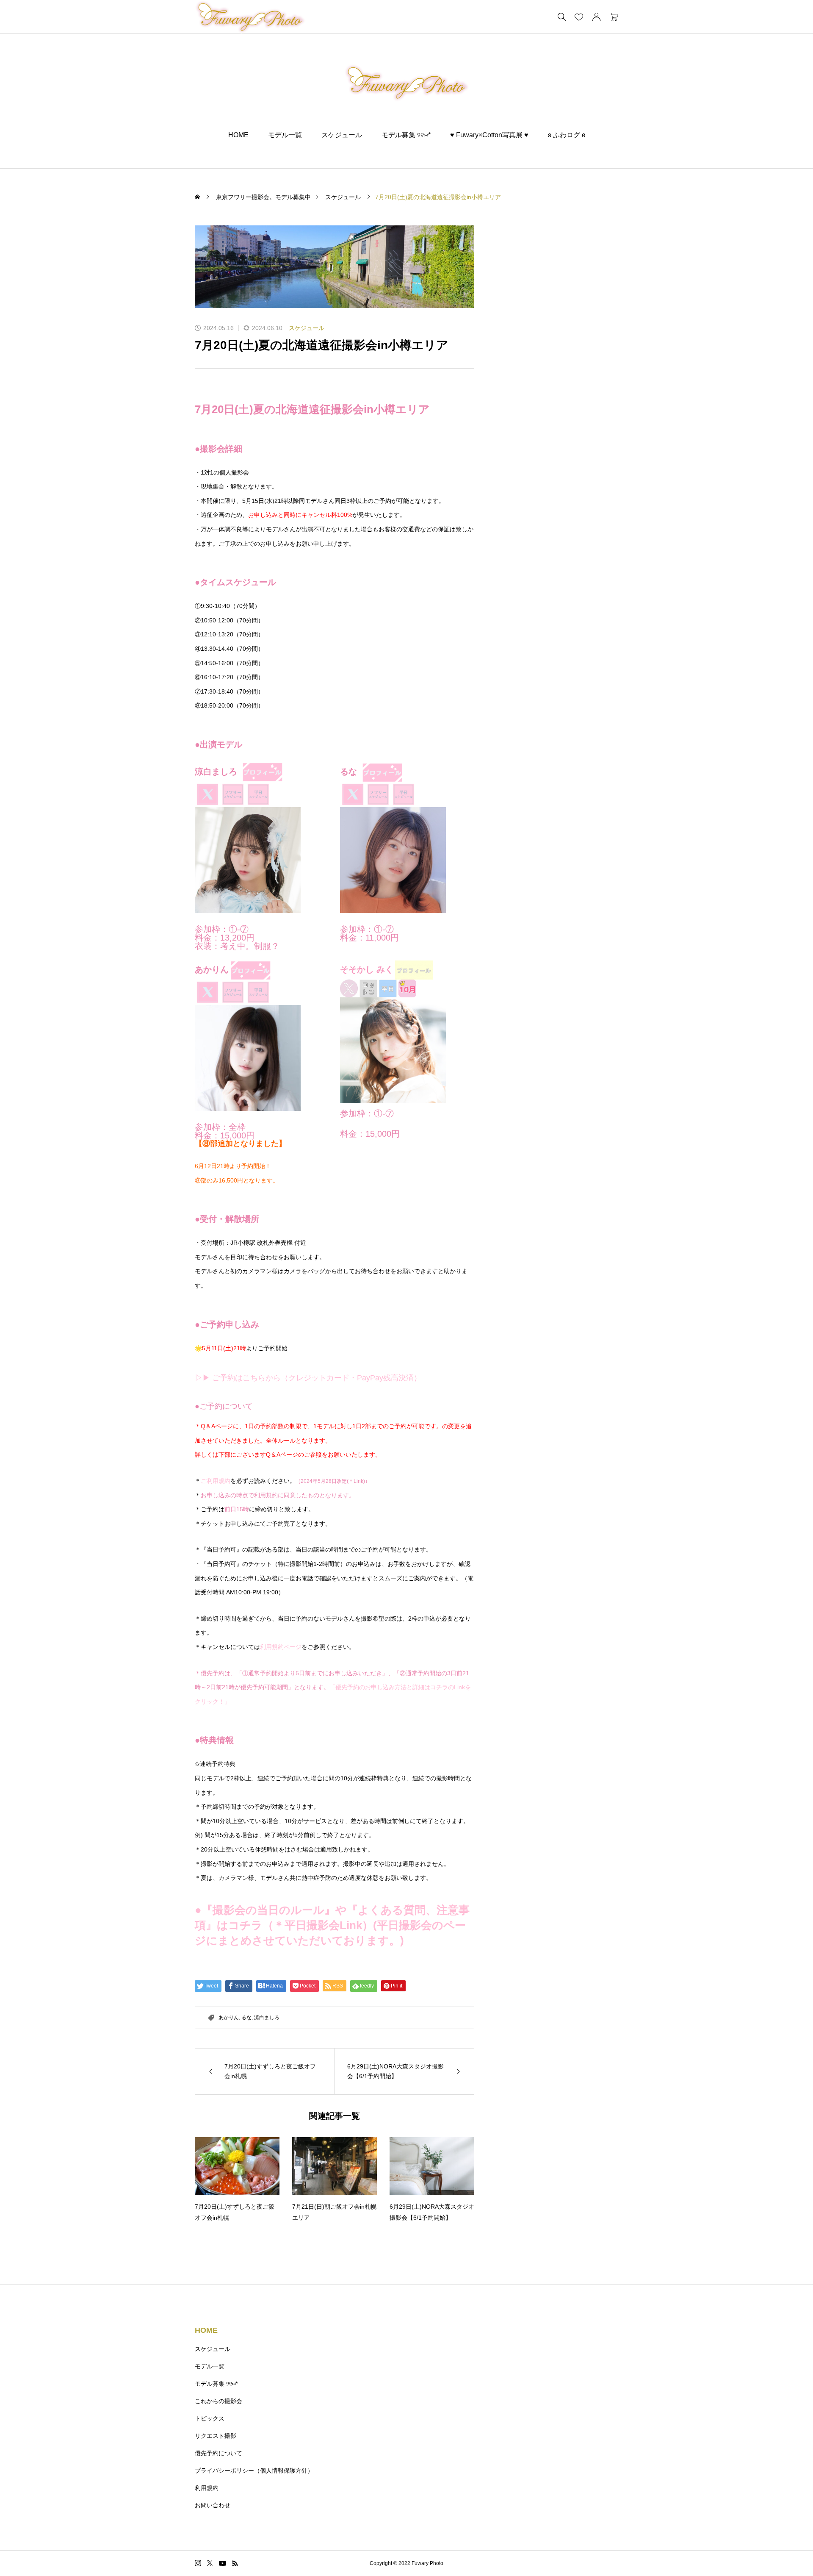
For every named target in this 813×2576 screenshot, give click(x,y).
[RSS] (235, 2563)
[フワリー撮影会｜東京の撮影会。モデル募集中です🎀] (407, 83)
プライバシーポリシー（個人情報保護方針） (254, 2471)
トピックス (210, 2418)
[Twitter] (210, 2563)
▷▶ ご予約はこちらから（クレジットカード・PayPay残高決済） (308, 1378)
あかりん (229, 2018)
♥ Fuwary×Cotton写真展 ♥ (489, 135)
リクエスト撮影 (216, 2436)
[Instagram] (198, 2563)
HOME (238, 135)
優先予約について (218, 2453)
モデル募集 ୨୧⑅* (406, 135)
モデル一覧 (285, 135)
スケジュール (342, 135)
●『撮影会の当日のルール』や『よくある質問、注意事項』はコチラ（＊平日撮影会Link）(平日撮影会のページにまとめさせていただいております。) (332, 1925)
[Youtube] (223, 2563)
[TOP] (787, 2550)
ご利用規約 (216, 1481)
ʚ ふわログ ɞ (567, 135)
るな (246, 2018)
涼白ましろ (267, 2018)
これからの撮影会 (218, 2401)
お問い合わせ (213, 2505)
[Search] (562, 17)
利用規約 (207, 2488)
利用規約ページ (281, 1647)
